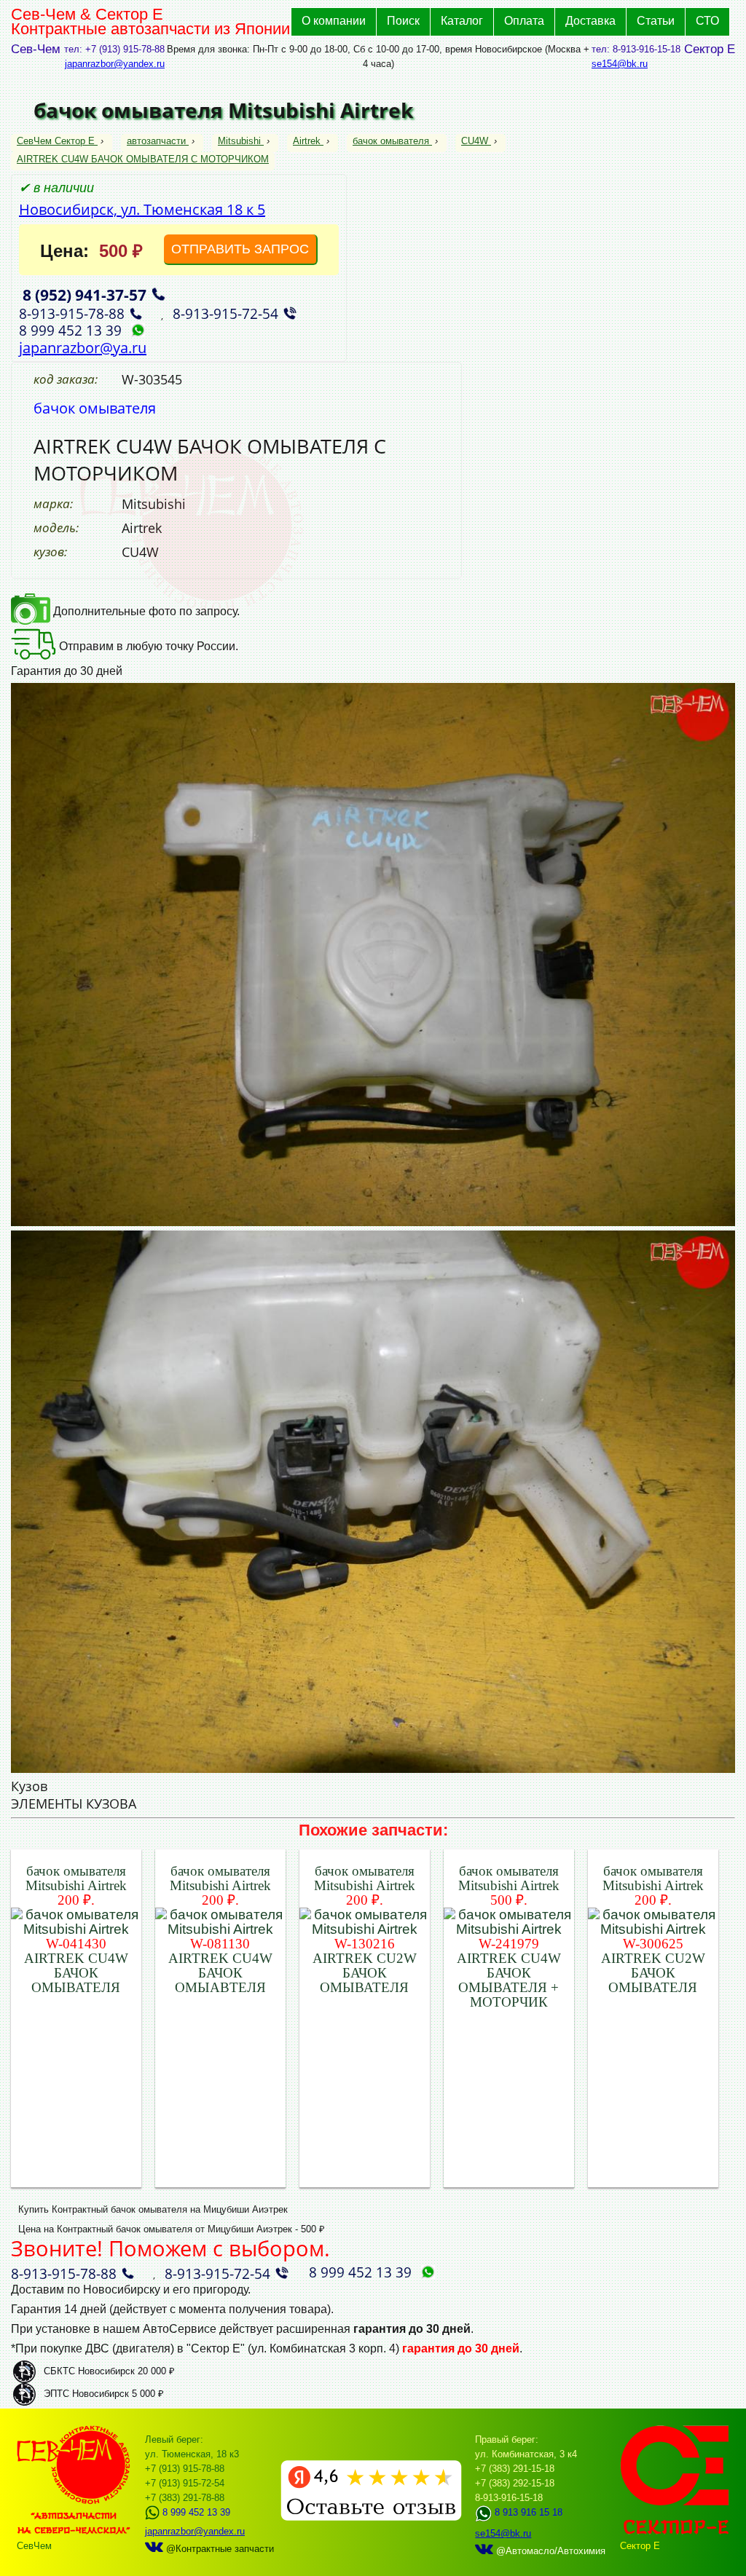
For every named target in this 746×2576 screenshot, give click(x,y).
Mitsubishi (239, 141)
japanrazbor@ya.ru (83, 348)
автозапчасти (156, 141)
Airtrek (307, 141)
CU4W (475, 141)
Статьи (656, 21)
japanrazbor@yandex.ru (115, 64)
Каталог (462, 21)
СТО (707, 21)
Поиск (403, 21)
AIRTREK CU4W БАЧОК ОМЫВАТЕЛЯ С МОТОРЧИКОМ (143, 159)
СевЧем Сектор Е (57, 141)
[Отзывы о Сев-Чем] (371, 2517)
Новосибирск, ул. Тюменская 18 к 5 (142, 209)
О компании (334, 21)
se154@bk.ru (620, 64)
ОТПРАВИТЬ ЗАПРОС (240, 249)
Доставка (590, 21)
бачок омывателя (391, 141)
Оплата (524, 21)
